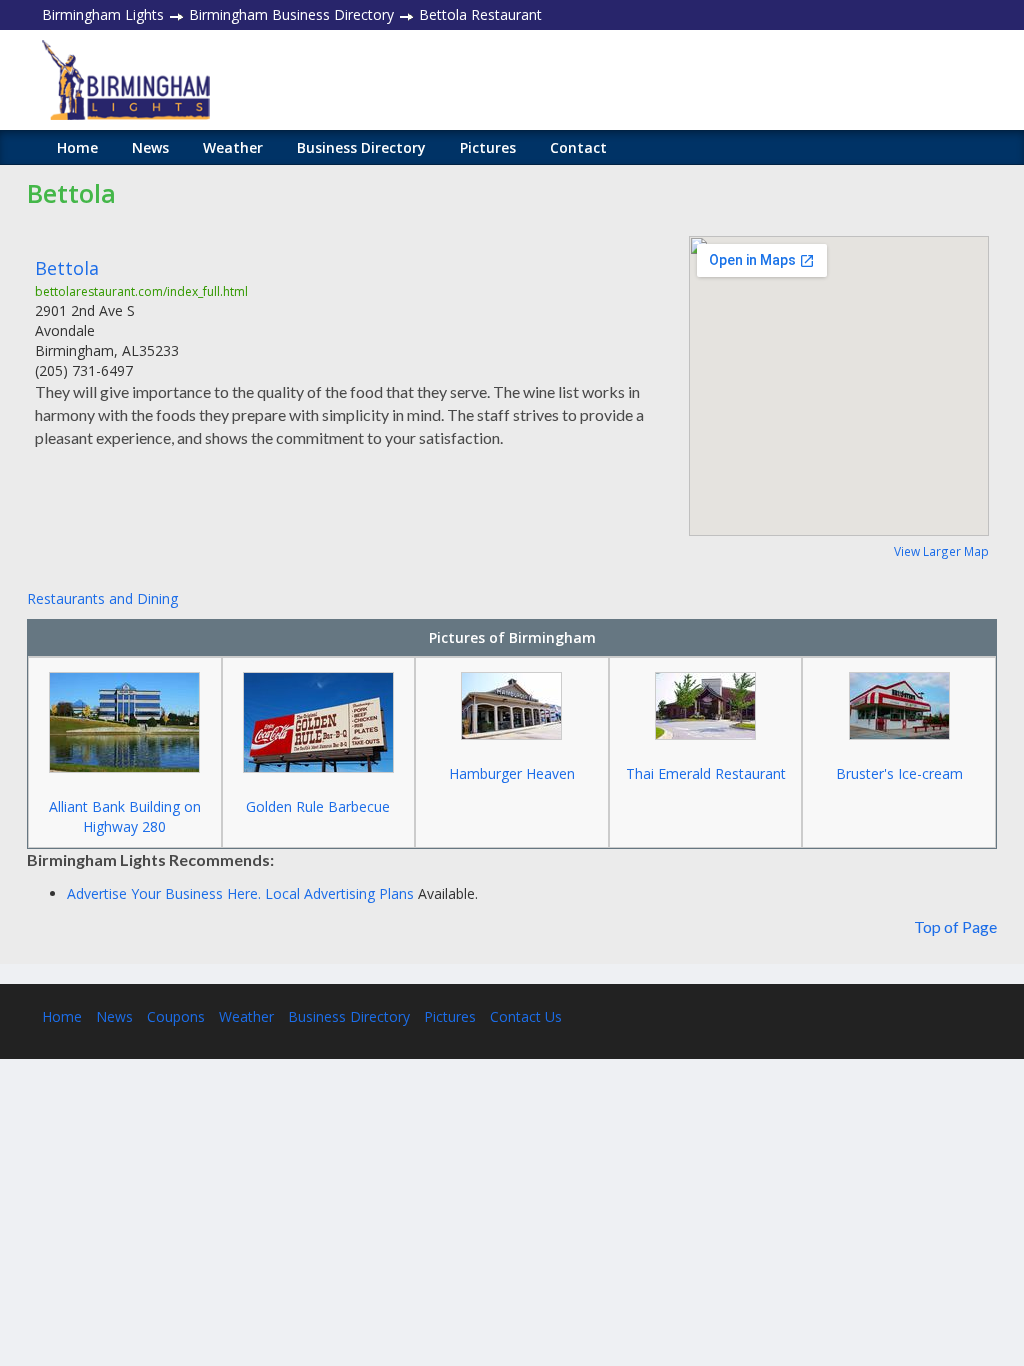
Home (77, 147)
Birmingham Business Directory (291, 14)
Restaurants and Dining (102, 598)
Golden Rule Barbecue (318, 806)
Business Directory (361, 147)
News (150, 147)
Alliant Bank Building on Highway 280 (125, 816)
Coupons (176, 1016)
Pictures (488, 147)
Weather (233, 147)
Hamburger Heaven (512, 773)
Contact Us (526, 1016)
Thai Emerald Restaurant (706, 773)
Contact (578, 147)
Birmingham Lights (103, 14)
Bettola (67, 268)
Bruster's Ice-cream (899, 773)
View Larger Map (941, 551)
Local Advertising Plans (339, 893)
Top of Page (955, 926)
